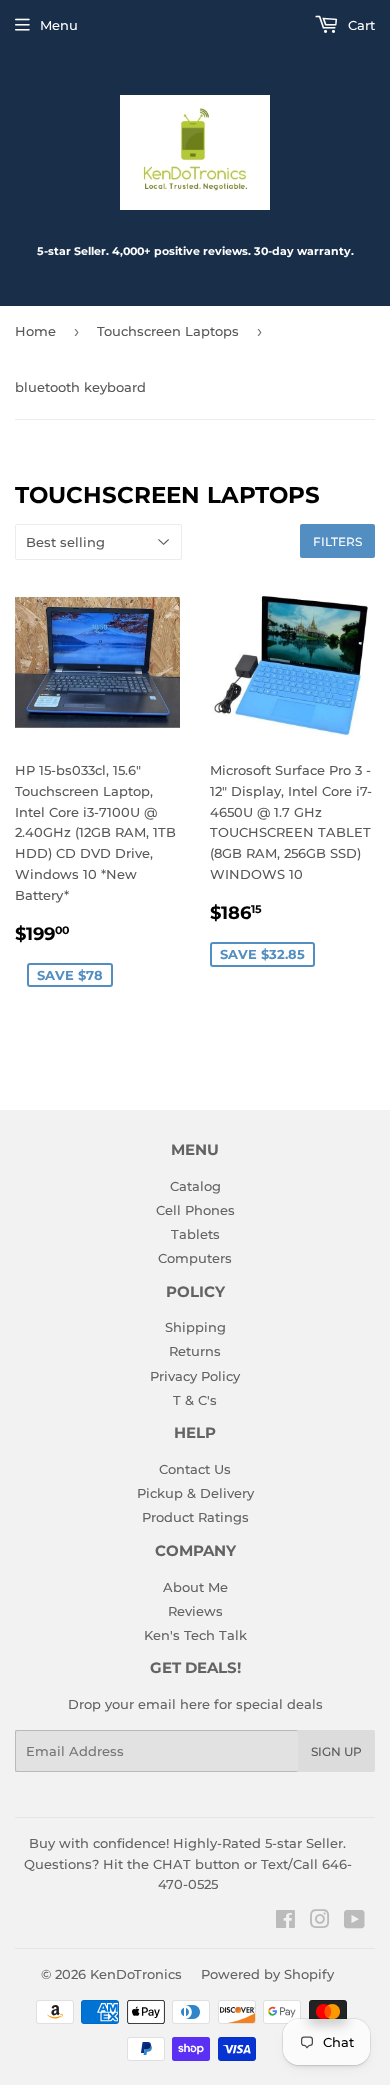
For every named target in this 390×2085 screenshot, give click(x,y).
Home (35, 331)
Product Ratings (195, 1517)
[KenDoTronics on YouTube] (354, 1922)
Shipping (195, 1327)
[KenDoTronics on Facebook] (285, 1922)
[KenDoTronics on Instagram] (320, 1922)
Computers (195, 1258)
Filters (337, 541)
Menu (59, 25)
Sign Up (336, 1751)
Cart (359, 25)
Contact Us (195, 1469)
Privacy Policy (195, 1376)
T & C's (195, 1400)
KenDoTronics (136, 1974)
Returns (195, 1351)
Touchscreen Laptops (168, 331)
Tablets (195, 1234)
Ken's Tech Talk (195, 1635)
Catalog (195, 1186)
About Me (195, 1587)
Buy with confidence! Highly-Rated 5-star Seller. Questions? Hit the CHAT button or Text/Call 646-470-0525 (188, 1864)
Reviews (195, 1611)
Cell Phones (195, 1210)
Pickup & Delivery (195, 1493)
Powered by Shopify (267, 1974)
